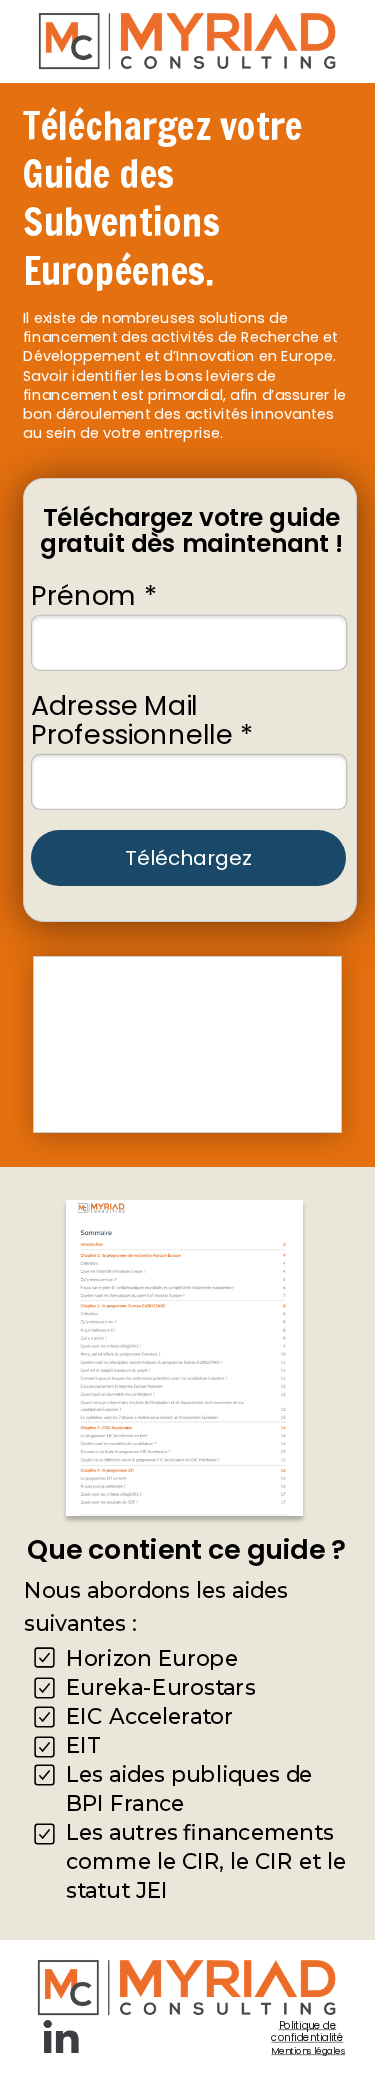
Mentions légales (308, 2051)
